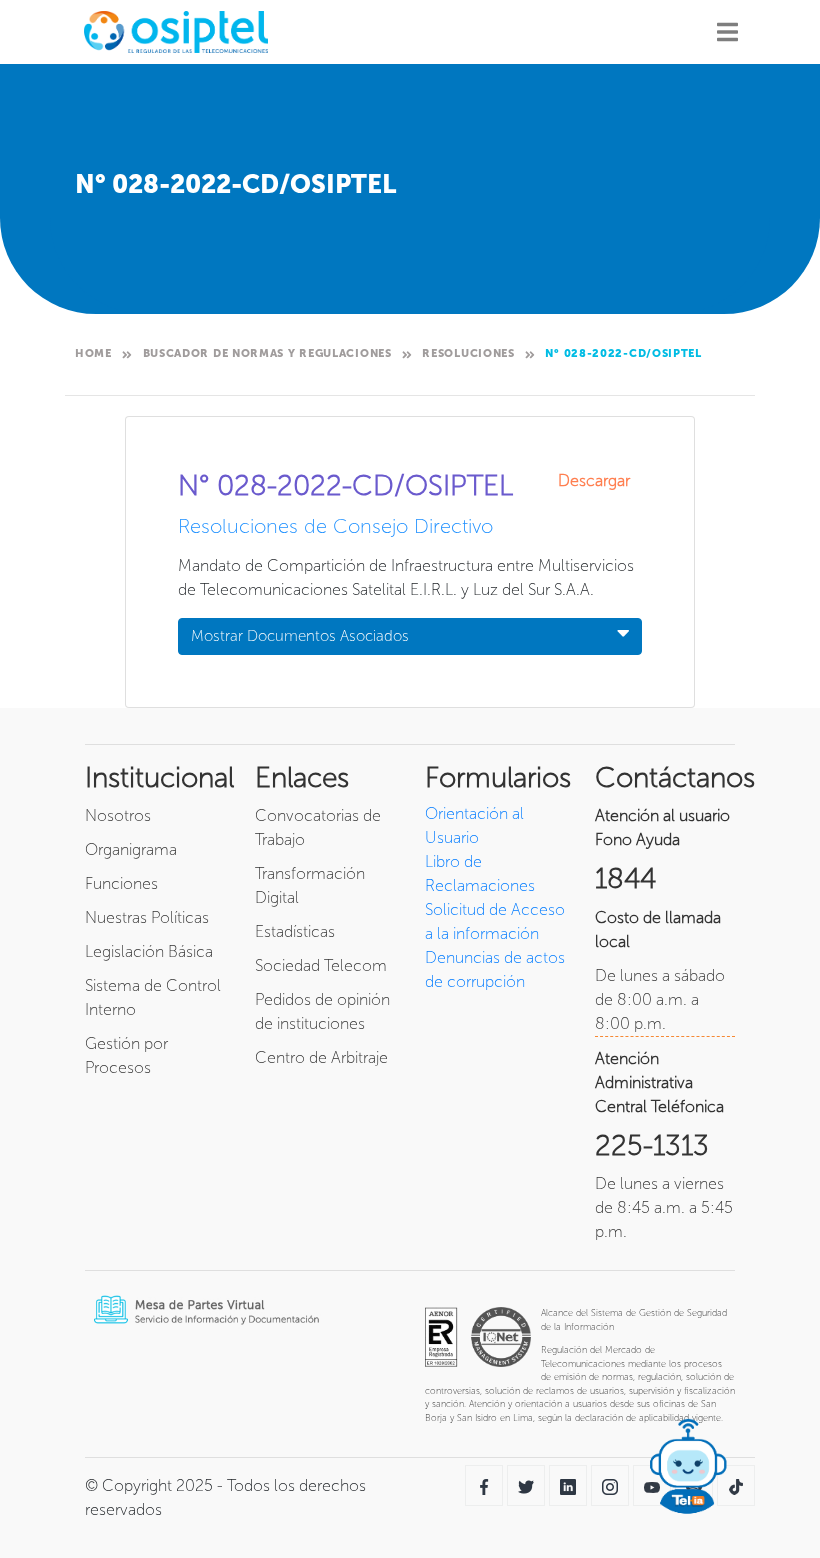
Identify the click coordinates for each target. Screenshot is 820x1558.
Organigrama (131, 849)
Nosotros (118, 815)
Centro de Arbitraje (321, 1057)
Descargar (600, 480)
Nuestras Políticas (147, 917)
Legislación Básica (149, 951)
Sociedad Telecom (321, 965)
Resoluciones (468, 353)
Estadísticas (295, 931)
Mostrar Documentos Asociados (300, 636)
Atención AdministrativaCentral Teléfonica (659, 1082)
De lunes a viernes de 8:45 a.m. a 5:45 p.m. (664, 1207)
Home (93, 353)
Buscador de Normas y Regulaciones (267, 353)
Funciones (121, 883)
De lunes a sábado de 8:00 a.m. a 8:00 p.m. (660, 999)
